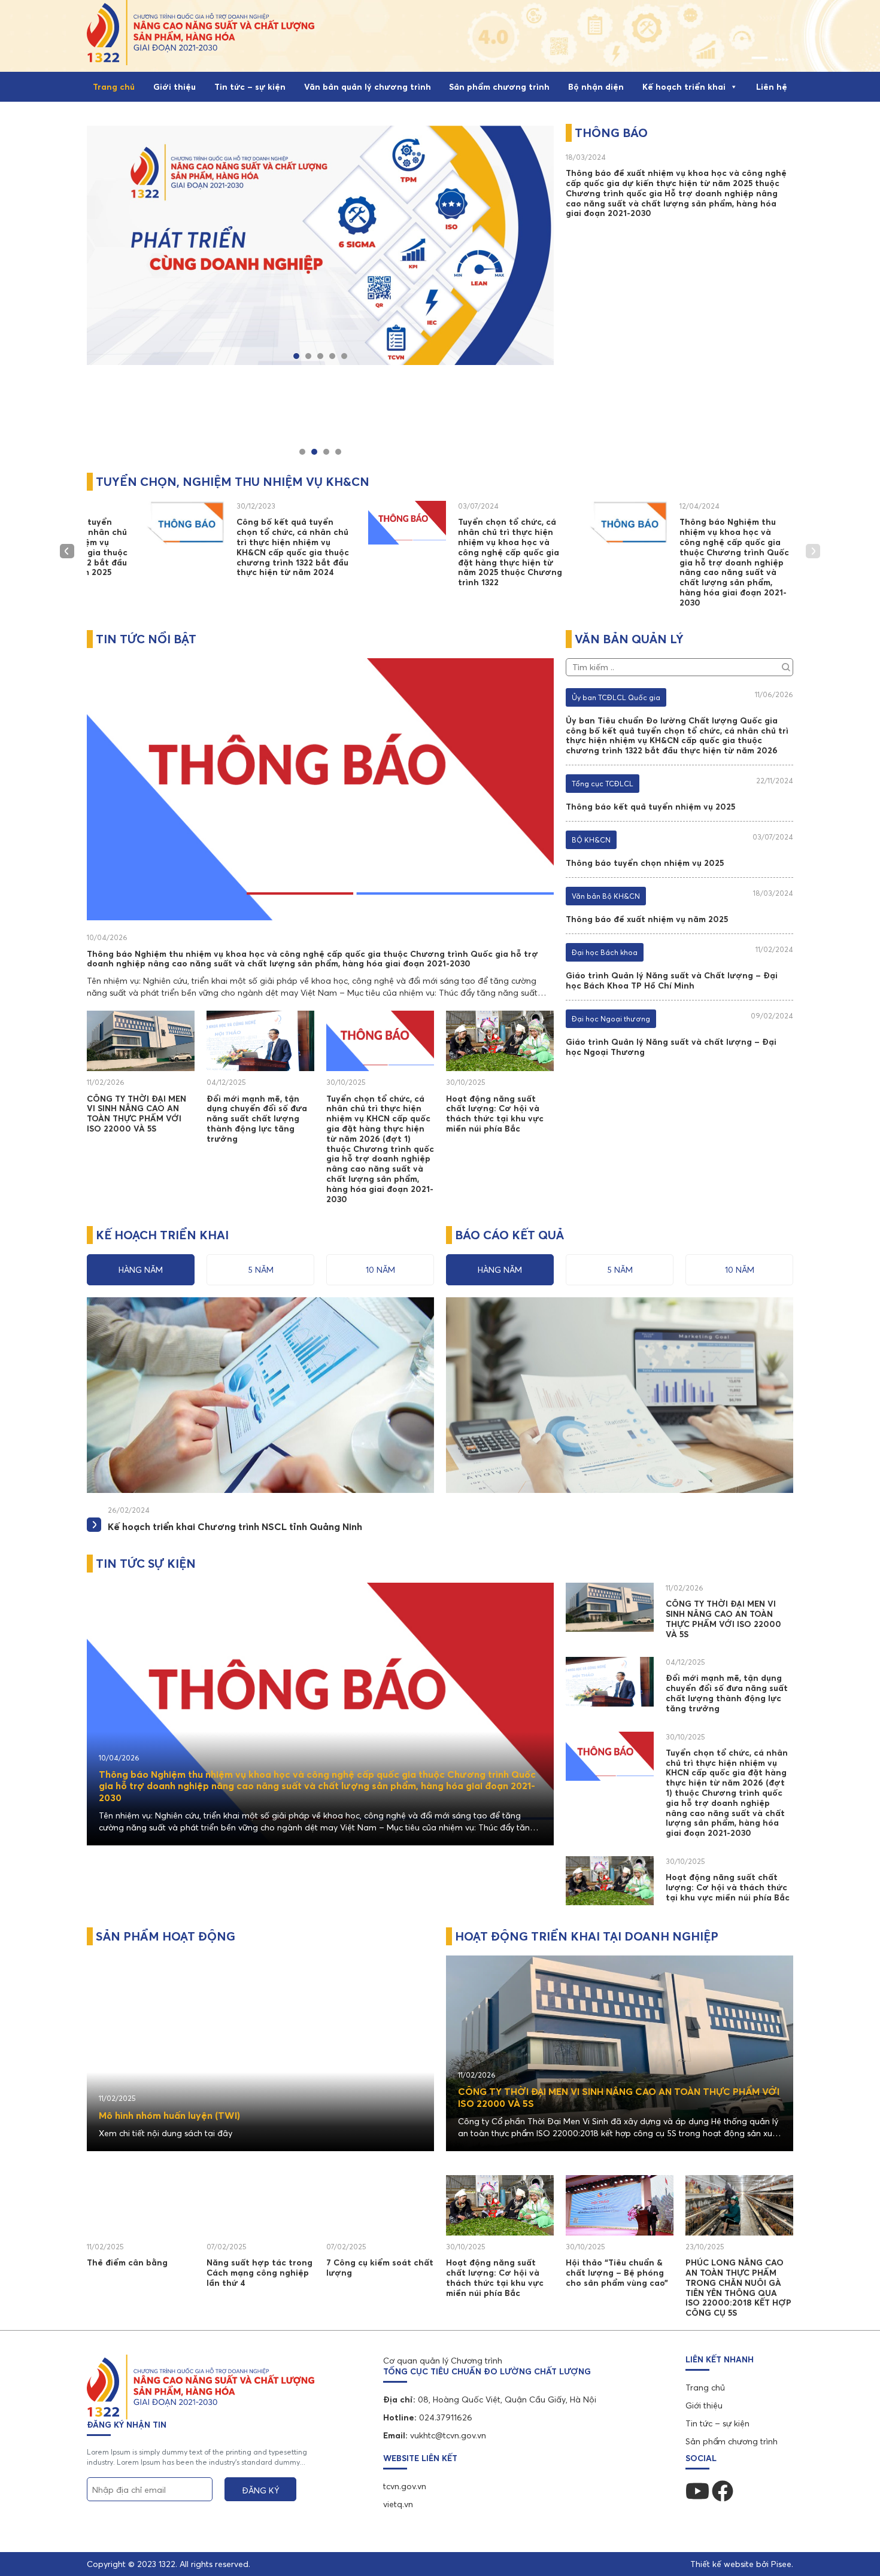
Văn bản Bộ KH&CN (606, 896)
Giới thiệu (175, 87)
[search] (786, 665)
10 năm (380, 1270)
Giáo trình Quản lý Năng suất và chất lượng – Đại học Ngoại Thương (671, 1047)
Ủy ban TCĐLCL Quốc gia (616, 697)
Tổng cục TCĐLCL (603, 784)
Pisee (781, 2564)
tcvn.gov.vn (405, 2486)
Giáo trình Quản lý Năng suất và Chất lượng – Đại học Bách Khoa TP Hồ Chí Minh (672, 980)
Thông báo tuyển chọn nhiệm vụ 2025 (645, 863)
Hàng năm (141, 1270)
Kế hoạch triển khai (684, 87)
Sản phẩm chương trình (499, 87)
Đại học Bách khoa (605, 952)
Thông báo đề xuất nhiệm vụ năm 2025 (647, 919)
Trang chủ (114, 87)
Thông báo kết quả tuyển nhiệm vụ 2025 (650, 807)
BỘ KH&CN (591, 840)
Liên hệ (772, 87)
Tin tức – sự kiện (250, 87)
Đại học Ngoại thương (611, 1019)
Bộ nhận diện (596, 87)
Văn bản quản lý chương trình (368, 87)
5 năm (261, 1270)
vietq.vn (398, 2504)
